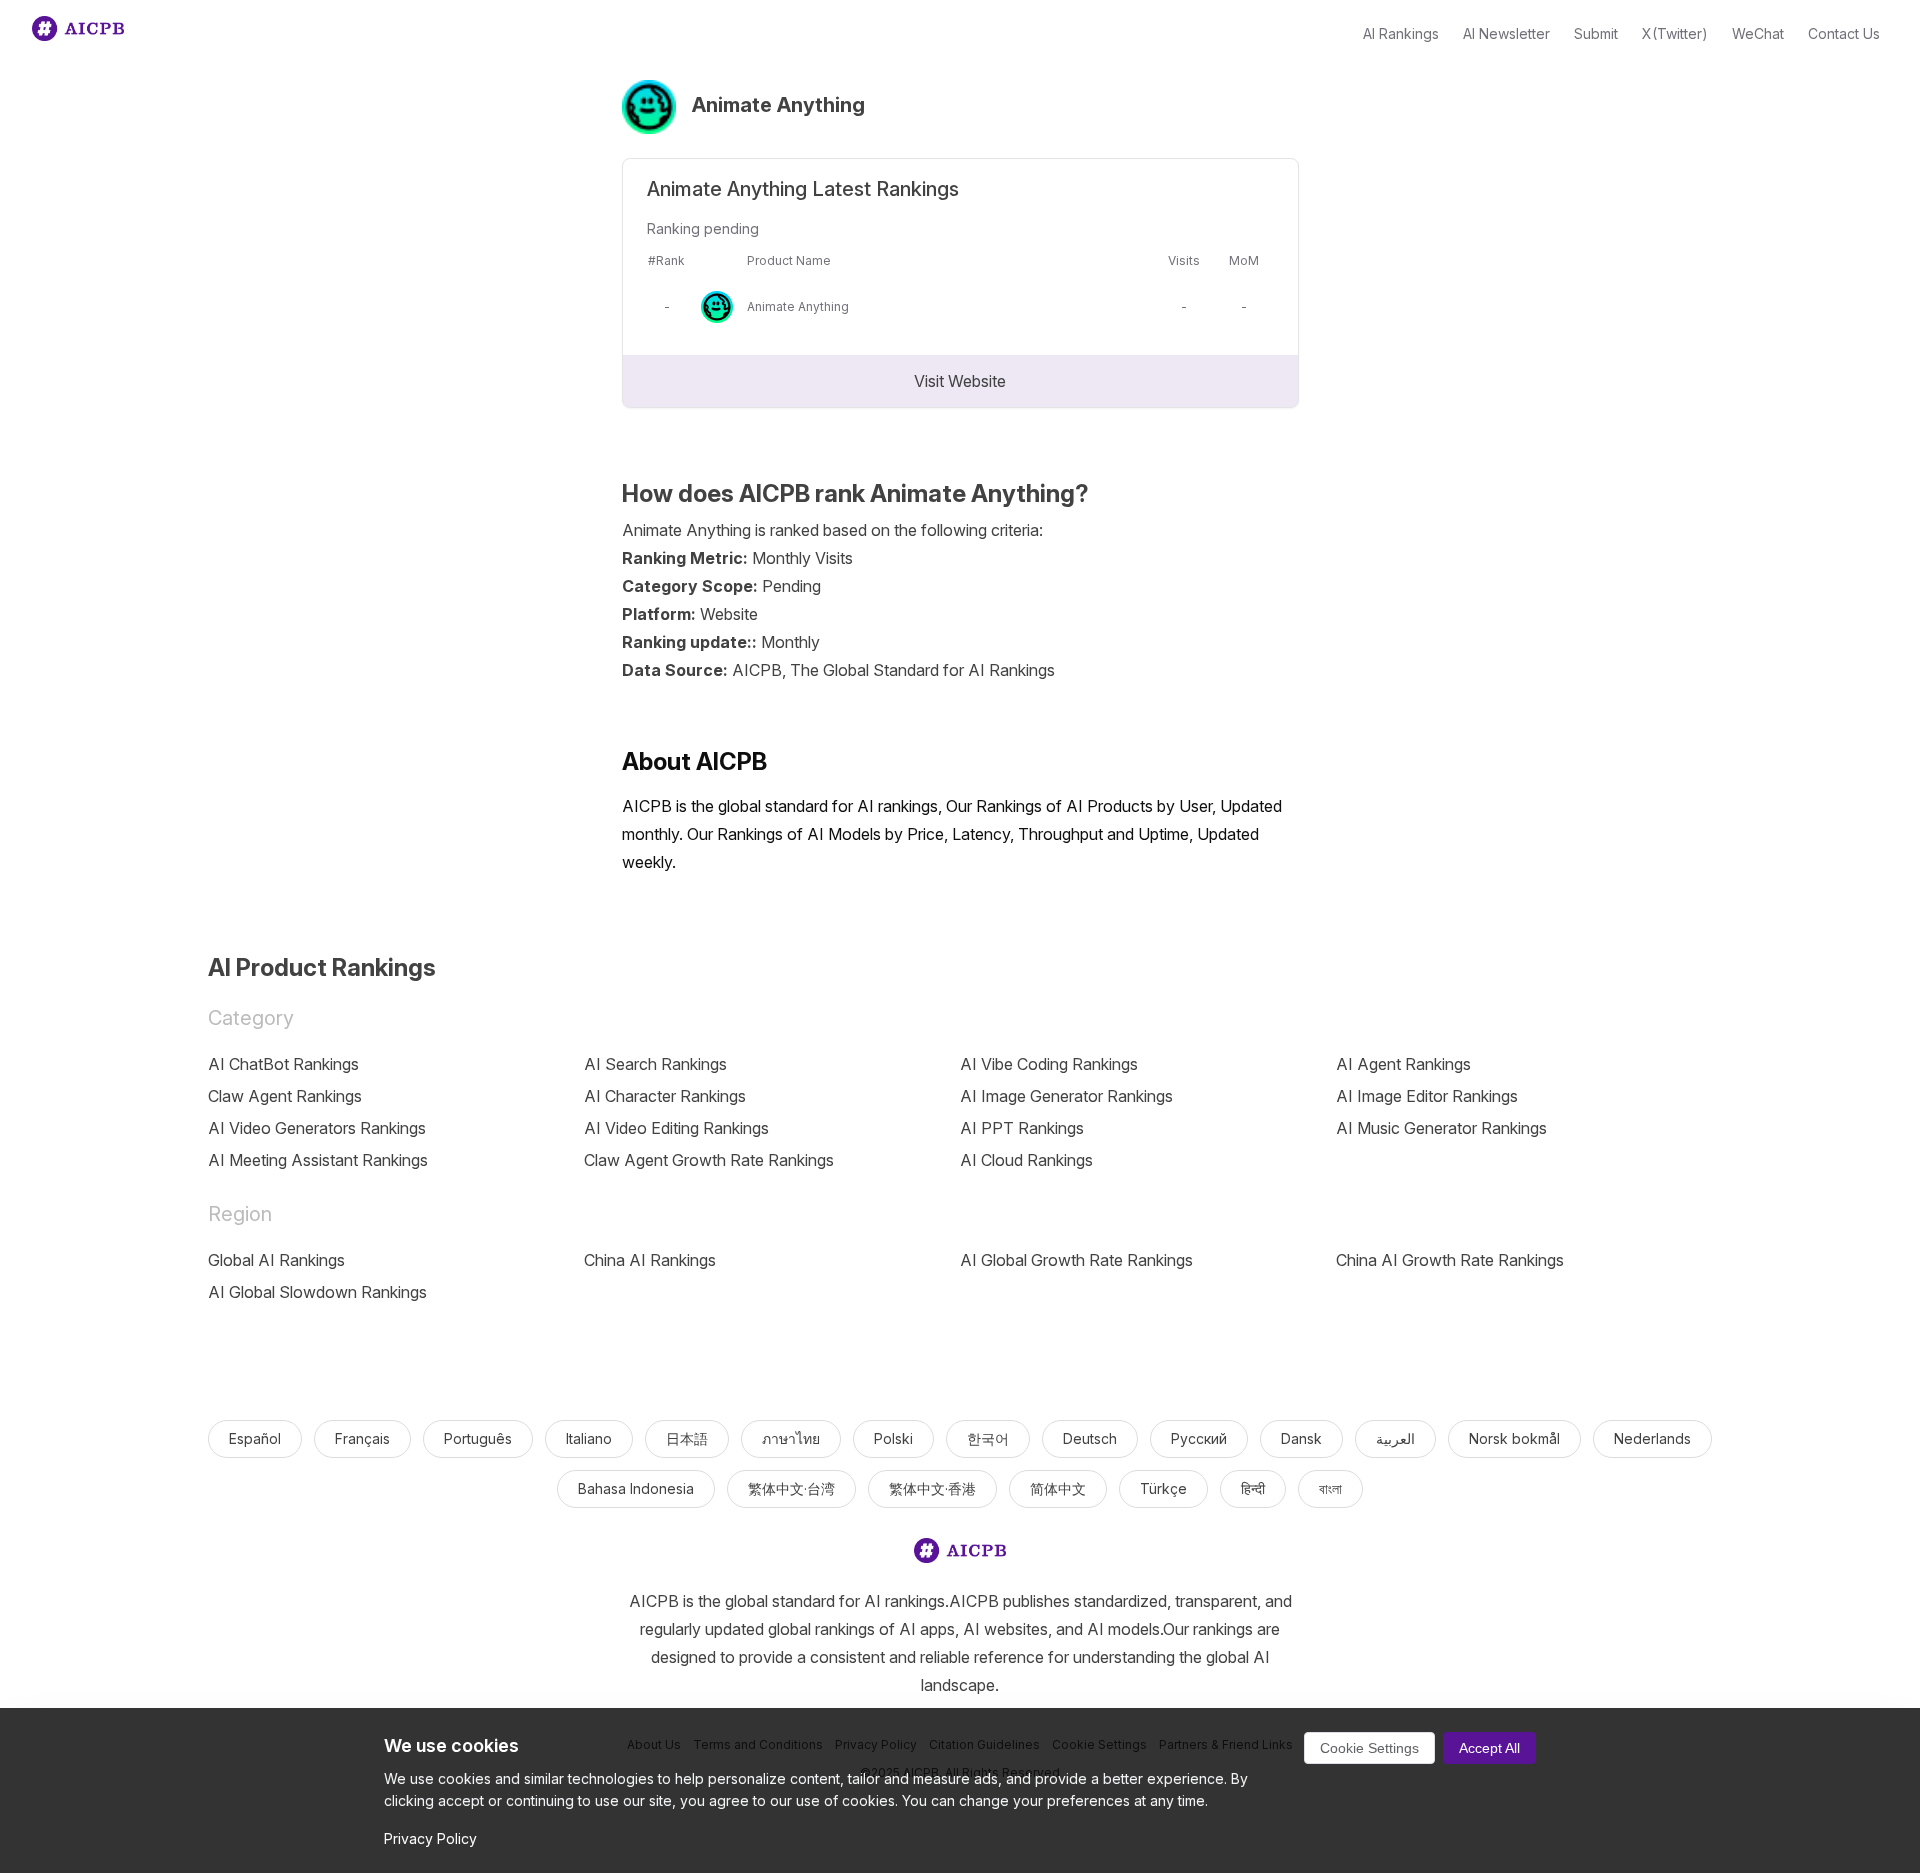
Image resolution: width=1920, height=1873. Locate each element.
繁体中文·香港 (932, 1488)
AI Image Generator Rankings (1066, 1096)
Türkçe (1163, 1488)
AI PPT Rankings (1022, 1128)
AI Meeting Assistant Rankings (318, 1160)
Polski (893, 1438)
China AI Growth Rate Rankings (1450, 1260)
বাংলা (1330, 1488)
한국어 (988, 1438)
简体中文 (1058, 1488)
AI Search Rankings (655, 1064)
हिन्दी (1253, 1488)
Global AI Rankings (276, 1260)
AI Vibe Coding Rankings (1049, 1064)
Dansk (1301, 1438)
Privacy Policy (430, 1838)
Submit (1596, 33)
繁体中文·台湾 (791, 1488)
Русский (1199, 1438)
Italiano (589, 1438)
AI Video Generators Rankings (317, 1128)
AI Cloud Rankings (1026, 1160)
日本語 (687, 1438)
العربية (1395, 1438)
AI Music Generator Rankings (1441, 1128)
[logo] (960, 1554)
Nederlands (1652, 1438)
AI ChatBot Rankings (283, 1064)
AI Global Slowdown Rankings (317, 1292)
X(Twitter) (1675, 33)
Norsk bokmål (1514, 1438)
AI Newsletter (1506, 33)
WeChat (1758, 33)
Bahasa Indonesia (636, 1488)
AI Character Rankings (665, 1096)
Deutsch (1090, 1438)
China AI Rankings (650, 1260)
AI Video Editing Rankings (676, 1128)
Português (478, 1438)
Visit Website (960, 381)
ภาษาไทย (791, 1438)
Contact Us (1844, 33)
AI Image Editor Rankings (1427, 1096)
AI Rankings (1401, 33)
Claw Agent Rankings (285, 1096)
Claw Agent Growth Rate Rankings (709, 1160)
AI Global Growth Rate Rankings (1076, 1260)
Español (255, 1438)
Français (362, 1438)
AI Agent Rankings (1403, 1064)
